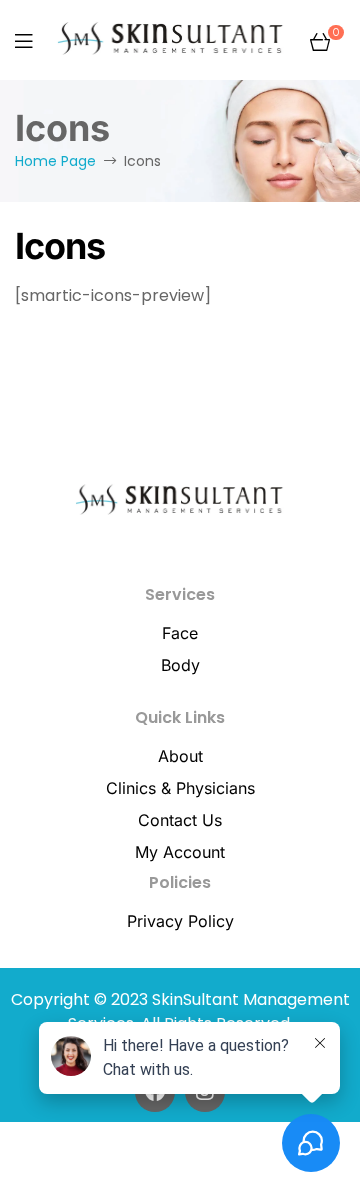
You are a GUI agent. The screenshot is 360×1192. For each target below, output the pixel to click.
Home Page (55, 161)
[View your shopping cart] (320, 40)
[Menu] (23, 40)
